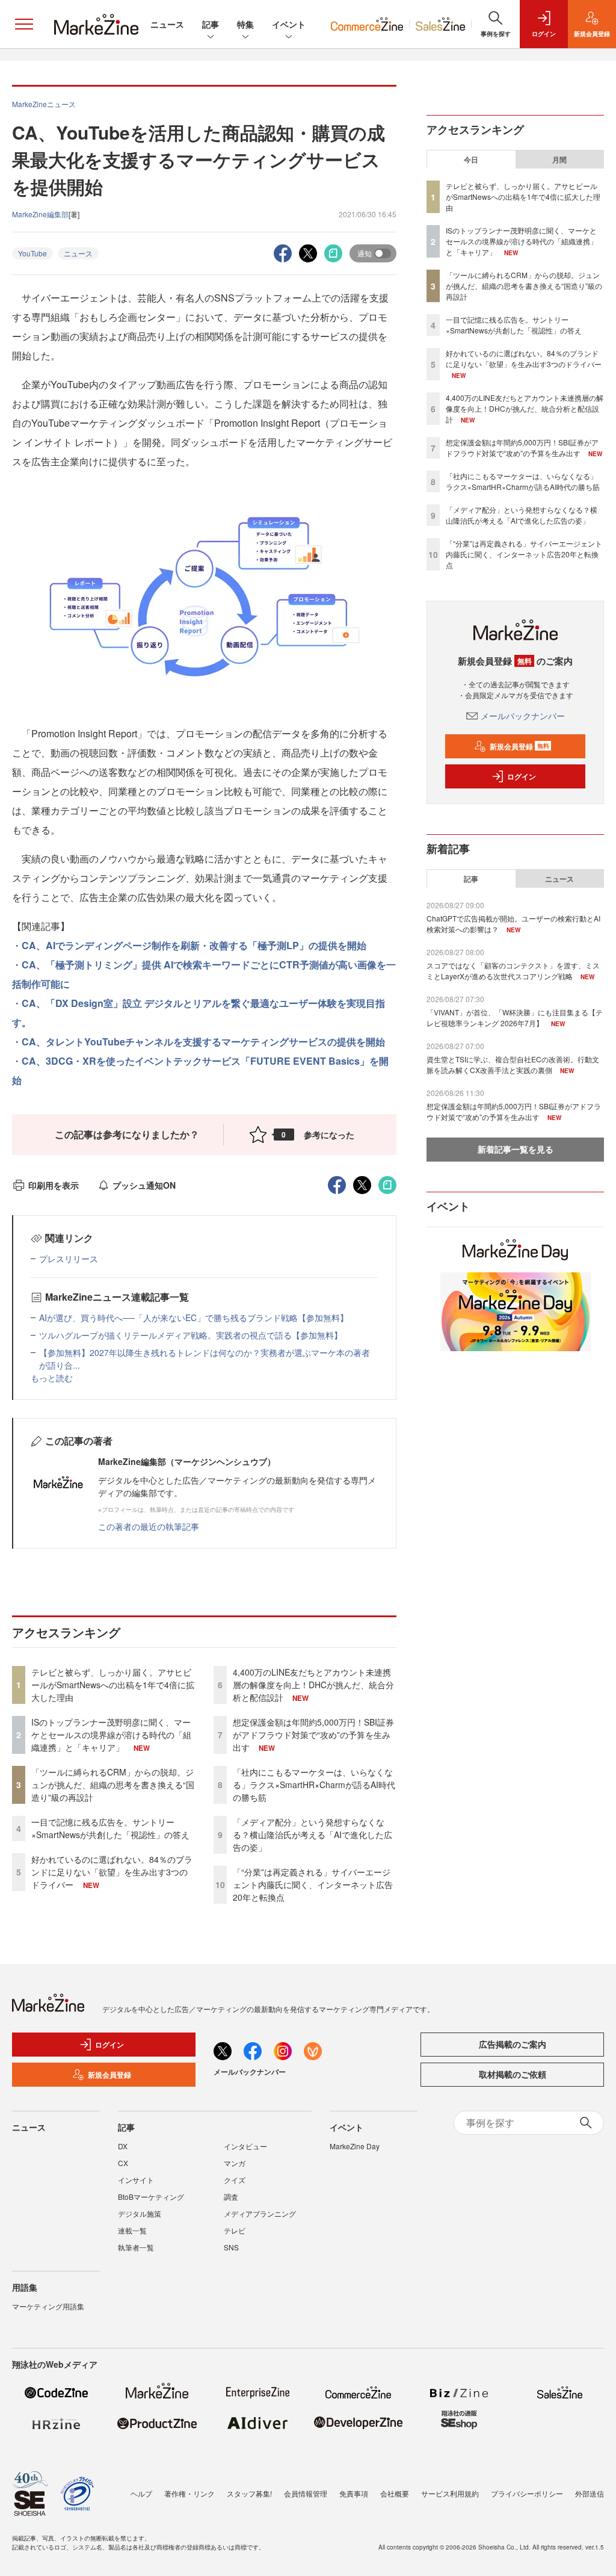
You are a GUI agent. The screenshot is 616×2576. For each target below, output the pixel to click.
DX (123, 2146)
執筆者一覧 (136, 2247)
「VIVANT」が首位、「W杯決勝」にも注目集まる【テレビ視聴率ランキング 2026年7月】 (515, 1017)
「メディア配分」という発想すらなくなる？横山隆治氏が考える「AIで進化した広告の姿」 (313, 1834)
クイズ (235, 2180)
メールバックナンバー (523, 716)
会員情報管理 (306, 2493)
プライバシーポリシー (527, 2493)
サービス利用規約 (450, 2493)
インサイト (136, 2180)
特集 (245, 24)
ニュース (167, 24)
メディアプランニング (260, 2213)
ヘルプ (141, 2493)
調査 (231, 2197)
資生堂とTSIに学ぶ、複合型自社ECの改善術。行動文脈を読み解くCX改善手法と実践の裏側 (513, 1064)
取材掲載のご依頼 (513, 2074)
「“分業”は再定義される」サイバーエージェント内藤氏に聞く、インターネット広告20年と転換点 (313, 1884)
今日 (471, 159)
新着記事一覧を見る (516, 1149)
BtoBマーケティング (151, 2197)
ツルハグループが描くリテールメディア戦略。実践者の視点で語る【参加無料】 (191, 1335)
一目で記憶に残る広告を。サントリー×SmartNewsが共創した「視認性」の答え (110, 1828)
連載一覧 (132, 2230)
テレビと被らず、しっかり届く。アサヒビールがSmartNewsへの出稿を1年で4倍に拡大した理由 (113, 1685)
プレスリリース (69, 1259)
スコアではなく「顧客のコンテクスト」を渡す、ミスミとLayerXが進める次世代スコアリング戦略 (513, 971)
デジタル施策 (140, 2213)
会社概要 (395, 2493)
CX (123, 2163)
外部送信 (590, 2493)
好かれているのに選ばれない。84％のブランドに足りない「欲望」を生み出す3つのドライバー (112, 1872)
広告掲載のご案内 (513, 2044)
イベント (289, 24)
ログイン (522, 776)
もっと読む (52, 1378)
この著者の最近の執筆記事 (149, 1526)
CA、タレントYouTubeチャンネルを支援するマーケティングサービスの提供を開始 (203, 1042)
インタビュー (245, 2146)
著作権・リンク (189, 2493)
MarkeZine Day (355, 2146)
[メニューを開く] (24, 24)
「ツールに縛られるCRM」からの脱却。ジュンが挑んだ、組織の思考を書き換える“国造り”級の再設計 (113, 1785)
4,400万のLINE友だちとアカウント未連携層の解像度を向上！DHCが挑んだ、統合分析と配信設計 (313, 1685)
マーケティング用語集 (48, 2306)
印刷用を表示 (54, 1185)
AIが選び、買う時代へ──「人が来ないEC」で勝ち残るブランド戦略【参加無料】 (194, 1317)
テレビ (235, 2230)
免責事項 (354, 2493)
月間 (559, 159)
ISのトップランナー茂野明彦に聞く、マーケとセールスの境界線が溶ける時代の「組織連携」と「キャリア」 (111, 1735)
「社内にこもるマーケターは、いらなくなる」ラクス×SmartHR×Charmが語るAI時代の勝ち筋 (314, 1785)
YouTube (32, 253)
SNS (231, 2247)
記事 (211, 24)
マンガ (235, 2163)
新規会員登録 (519, 746)
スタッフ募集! (249, 2493)
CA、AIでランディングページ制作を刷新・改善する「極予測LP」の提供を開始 (194, 945)
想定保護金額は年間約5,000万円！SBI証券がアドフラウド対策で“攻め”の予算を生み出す (313, 1735)
